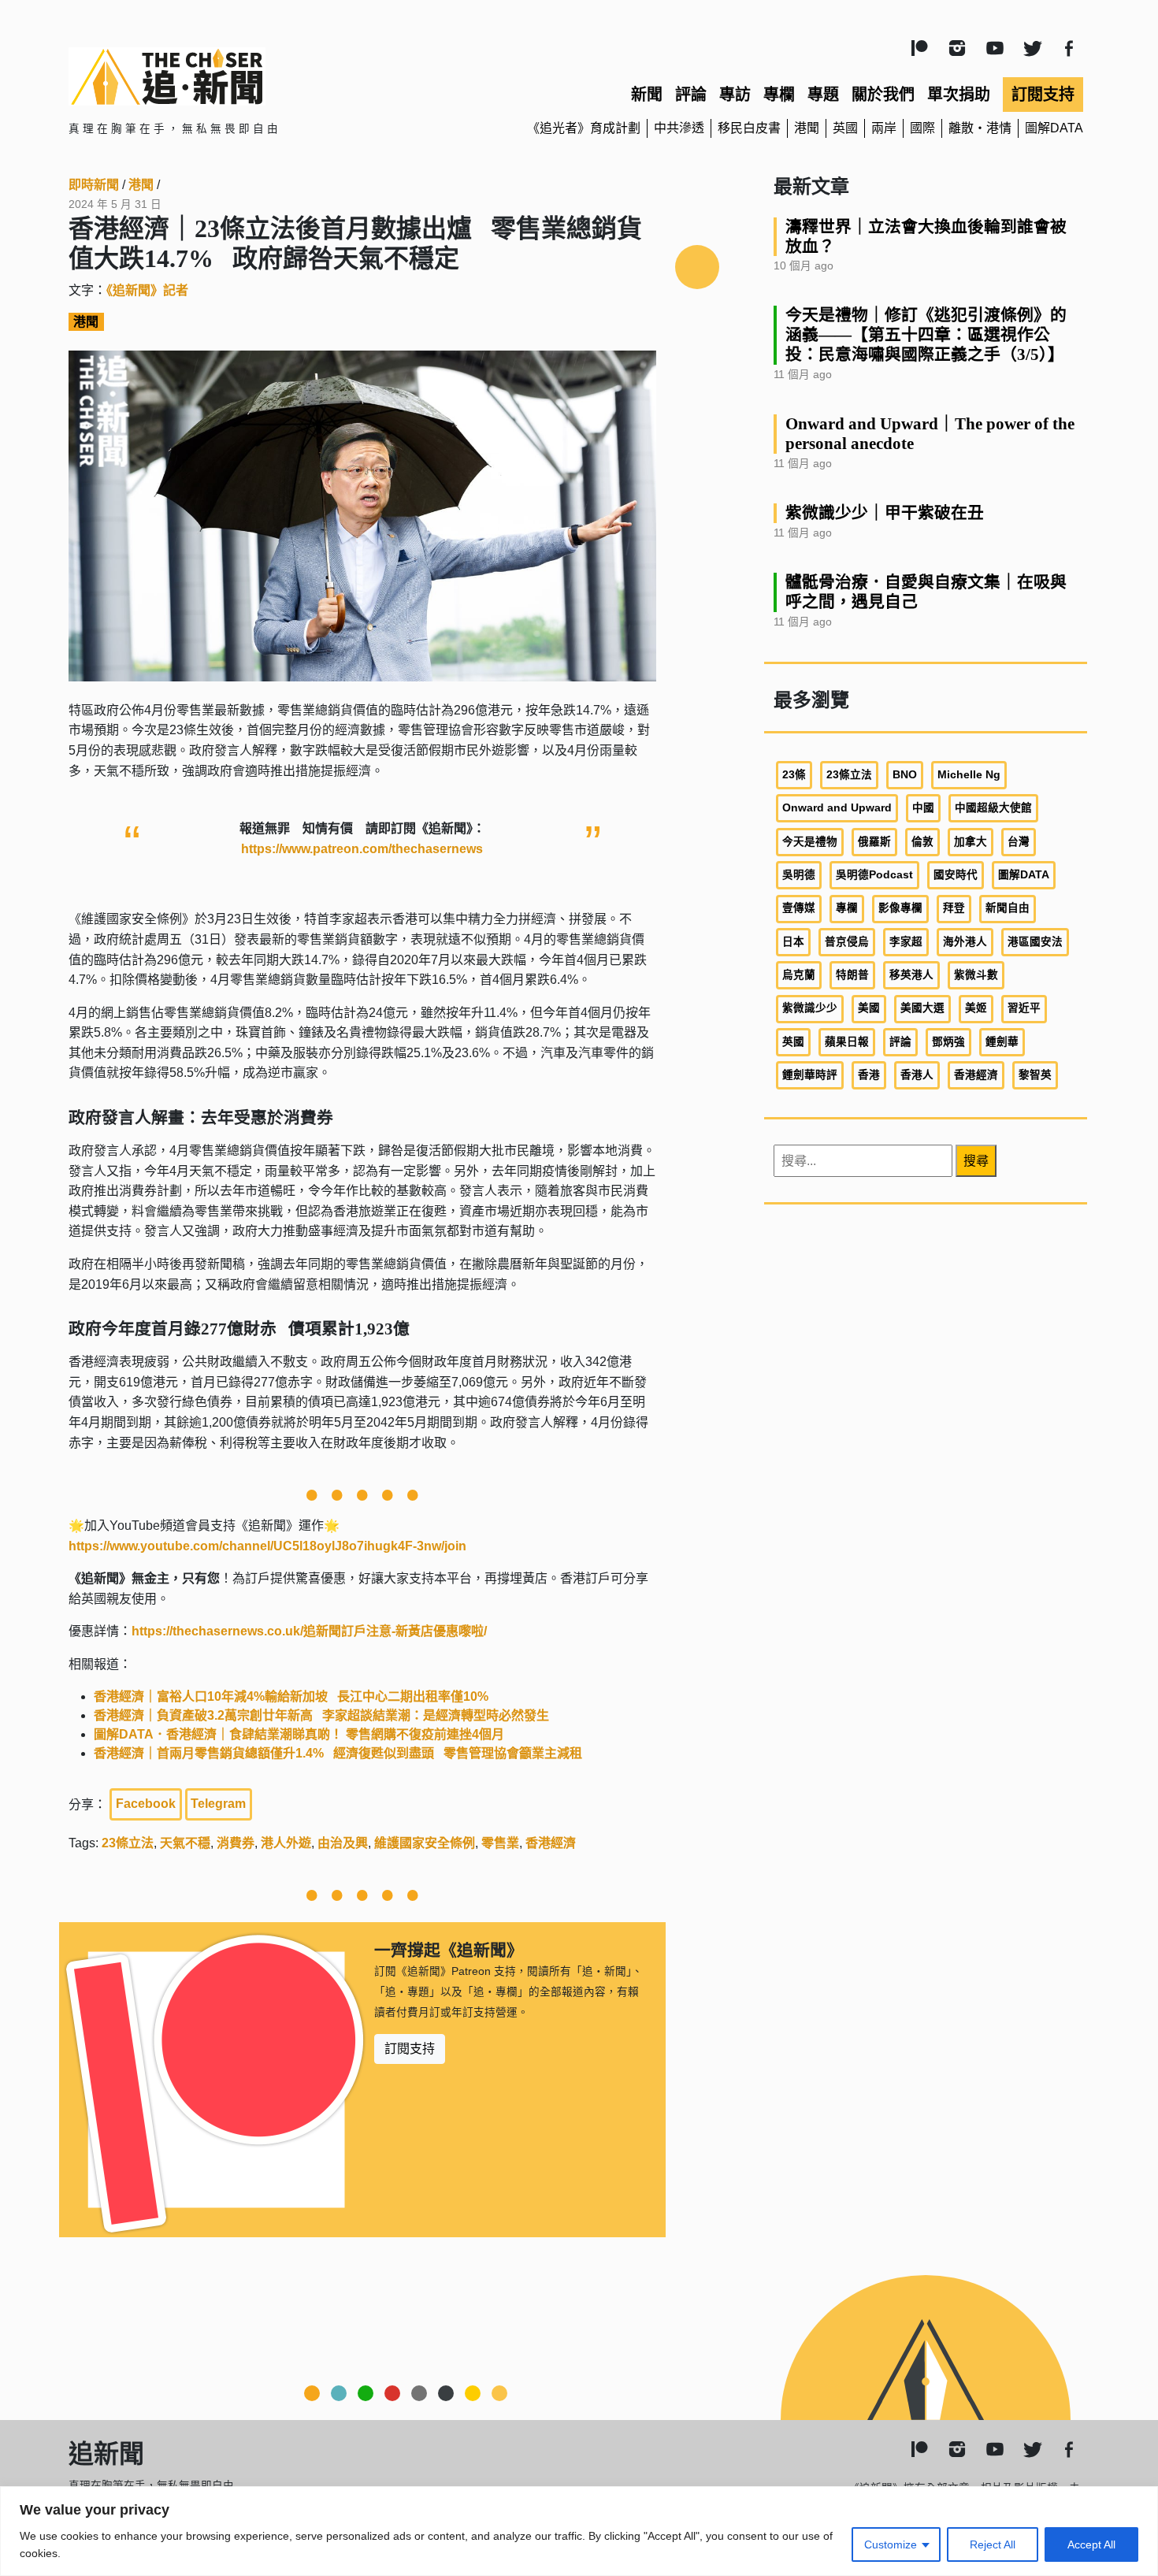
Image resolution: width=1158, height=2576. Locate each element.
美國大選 (922, 1008)
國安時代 (956, 875)
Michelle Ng (969, 775)
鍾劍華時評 (810, 1075)
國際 (922, 128)
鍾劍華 (1002, 1042)
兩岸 (884, 128)
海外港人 (965, 942)
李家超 (906, 942)
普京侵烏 (847, 942)
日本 (793, 942)
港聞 (807, 128)
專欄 (779, 95)
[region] (579, 2531)
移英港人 (911, 975)
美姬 (976, 1008)
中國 (923, 808)
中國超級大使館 (993, 808)
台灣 (1019, 842)
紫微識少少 (810, 1008)
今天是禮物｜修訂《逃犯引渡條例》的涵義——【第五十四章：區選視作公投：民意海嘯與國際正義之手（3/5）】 (926, 334)
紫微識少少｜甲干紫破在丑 (885, 512)
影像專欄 (900, 908)
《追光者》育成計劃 (584, 128)
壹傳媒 (799, 908)
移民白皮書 (749, 128)
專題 (823, 95)
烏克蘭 (799, 975)
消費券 (236, 1843)
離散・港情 (980, 128)
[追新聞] (232, 76)
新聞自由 (1008, 908)
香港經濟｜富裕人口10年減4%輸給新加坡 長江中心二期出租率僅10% (291, 1696)
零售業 (500, 1843)
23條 (794, 775)
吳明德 (799, 875)
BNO (905, 775)
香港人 (917, 1075)
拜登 (954, 908)
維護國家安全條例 (425, 1843)
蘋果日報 (847, 1042)
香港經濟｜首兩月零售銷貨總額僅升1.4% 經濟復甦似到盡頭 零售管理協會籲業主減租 (338, 1753)
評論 (691, 95)
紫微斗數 (976, 975)
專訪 (735, 95)
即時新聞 (94, 185)
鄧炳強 (948, 1042)
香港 (869, 1075)
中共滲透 (679, 128)
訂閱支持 (1043, 95)
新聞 (647, 95)
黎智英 (1035, 1075)
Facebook (146, 1804)
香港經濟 (551, 1843)
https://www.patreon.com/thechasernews (362, 849)
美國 (869, 1008)
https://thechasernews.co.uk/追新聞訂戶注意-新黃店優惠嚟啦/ (309, 1631)
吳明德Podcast (874, 875)
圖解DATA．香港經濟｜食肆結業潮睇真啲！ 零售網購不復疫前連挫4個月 (299, 1734)
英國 (845, 128)
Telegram (218, 1804)
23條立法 (128, 1843)
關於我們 (883, 95)
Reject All (993, 2544)
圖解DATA (1054, 128)
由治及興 (343, 1843)
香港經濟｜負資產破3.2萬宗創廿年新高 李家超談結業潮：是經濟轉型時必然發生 (321, 1715)
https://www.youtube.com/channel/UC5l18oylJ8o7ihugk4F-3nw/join (267, 1546)
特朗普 (852, 975)
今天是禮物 (810, 842)
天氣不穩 (185, 1843)
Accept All (1091, 2544)
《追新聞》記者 (147, 290)
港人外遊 (286, 1843)
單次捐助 (959, 95)
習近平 (1024, 1008)
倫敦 (922, 842)
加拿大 (971, 842)
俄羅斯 (874, 842)
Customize (891, 2544)
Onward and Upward (837, 808)
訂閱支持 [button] (410, 2049)
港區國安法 (1035, 942)
